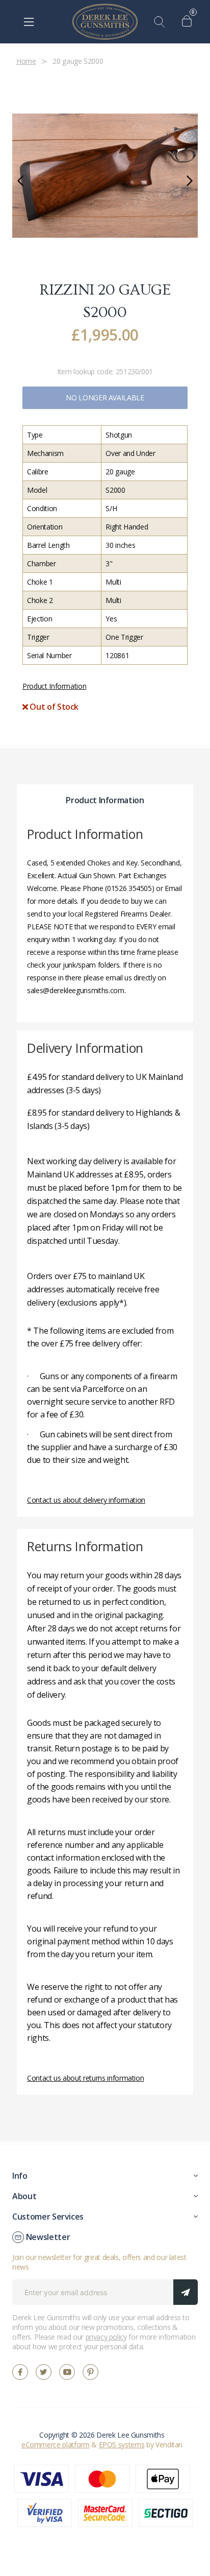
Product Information (54, 686)
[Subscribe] (186, 2292)
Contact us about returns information (85, 2078)
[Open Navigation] (29, 22)
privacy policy (106, 2337)
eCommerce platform (56, 2445)
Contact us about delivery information (86, 1500)
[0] (189, 22)
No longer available (105, 398)
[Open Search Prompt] (162, 22)
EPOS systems (122, 2445)
